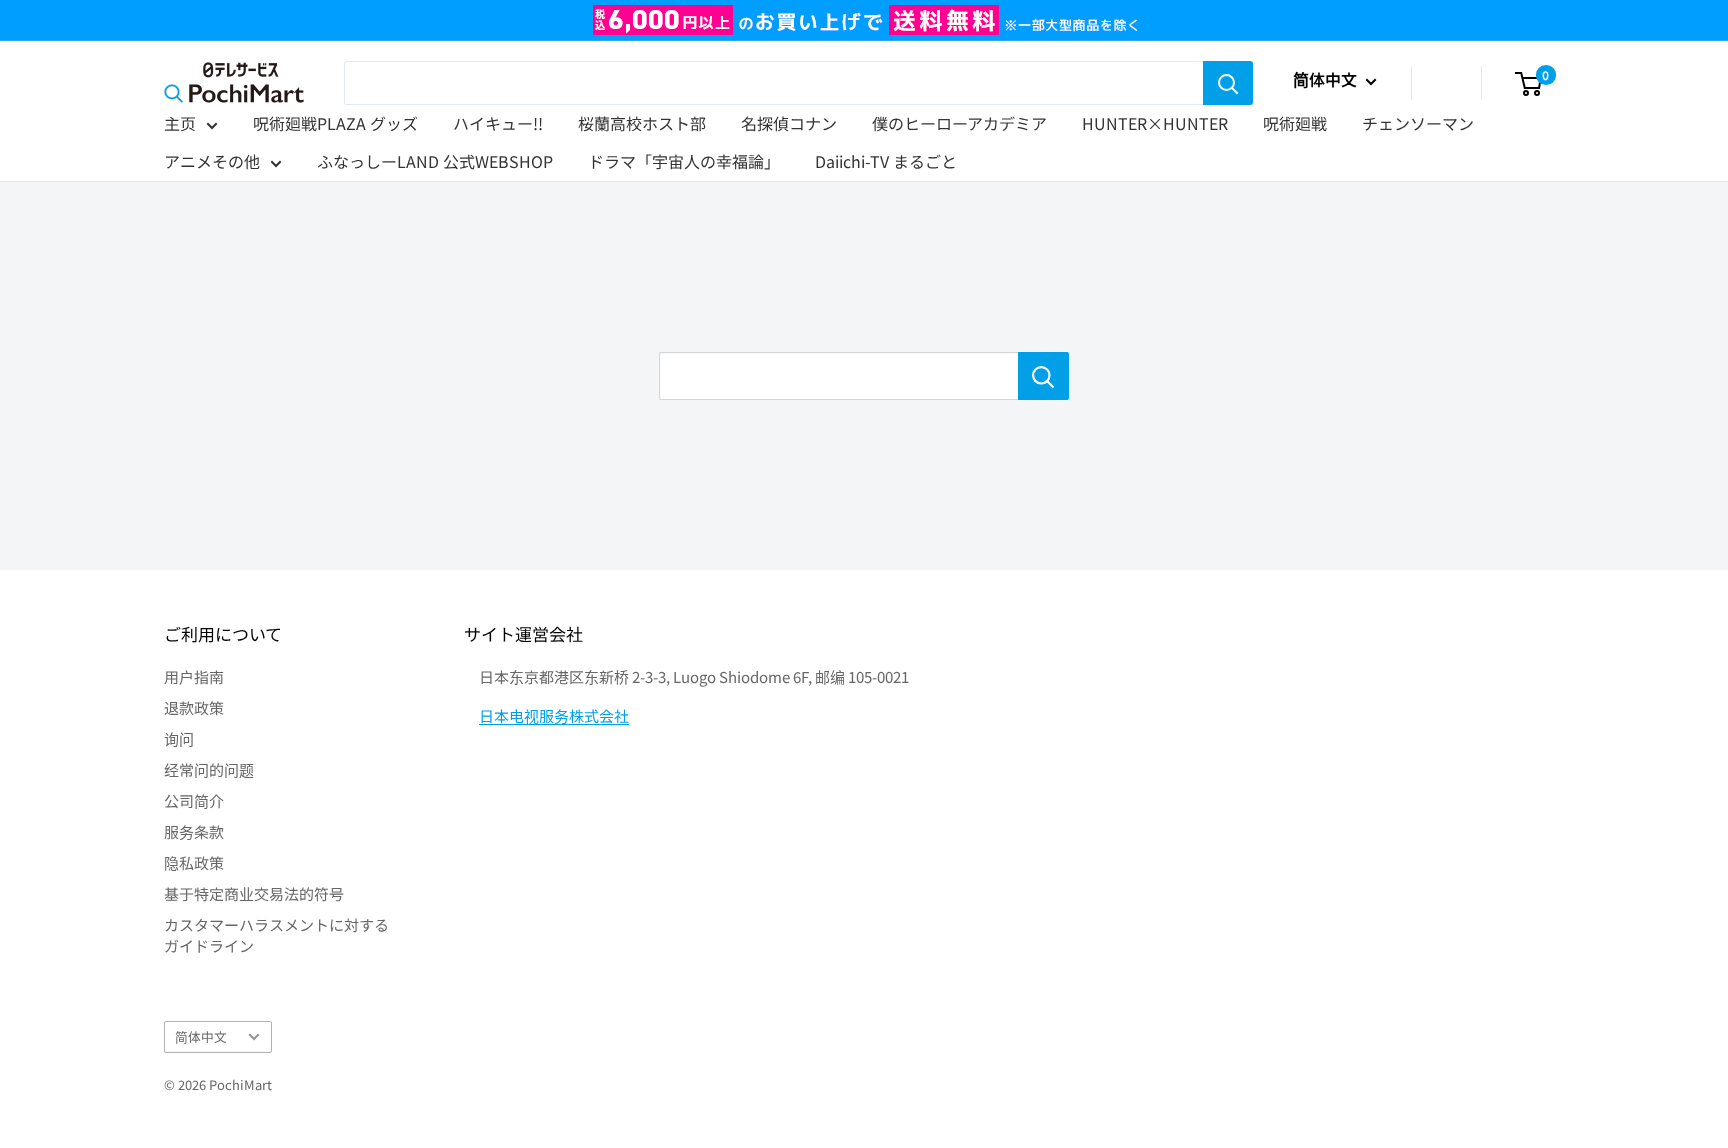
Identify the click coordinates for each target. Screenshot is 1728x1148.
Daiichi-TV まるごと (886, 161)
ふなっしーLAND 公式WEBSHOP (435, 161)
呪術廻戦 (1295, 123)
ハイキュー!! (498, 123)
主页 (180, 123)
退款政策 (194, 707)
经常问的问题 (209, 769)
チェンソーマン (1418, 123)
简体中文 (201, 1036)
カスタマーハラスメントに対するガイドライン (276, 935)
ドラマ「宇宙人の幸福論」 (684, 161)
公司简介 (194, 800)
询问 (179, 738)
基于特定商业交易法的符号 (254, 893)
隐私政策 (194, 862)
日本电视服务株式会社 (554, 715)
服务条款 (194, 831)
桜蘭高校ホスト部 (642, 123)
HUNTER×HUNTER (1155, 123)
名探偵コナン (789, 123)
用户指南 (194, 676)
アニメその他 (212, 161)
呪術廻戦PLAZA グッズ (335, 123)
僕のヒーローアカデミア (959, 123)
